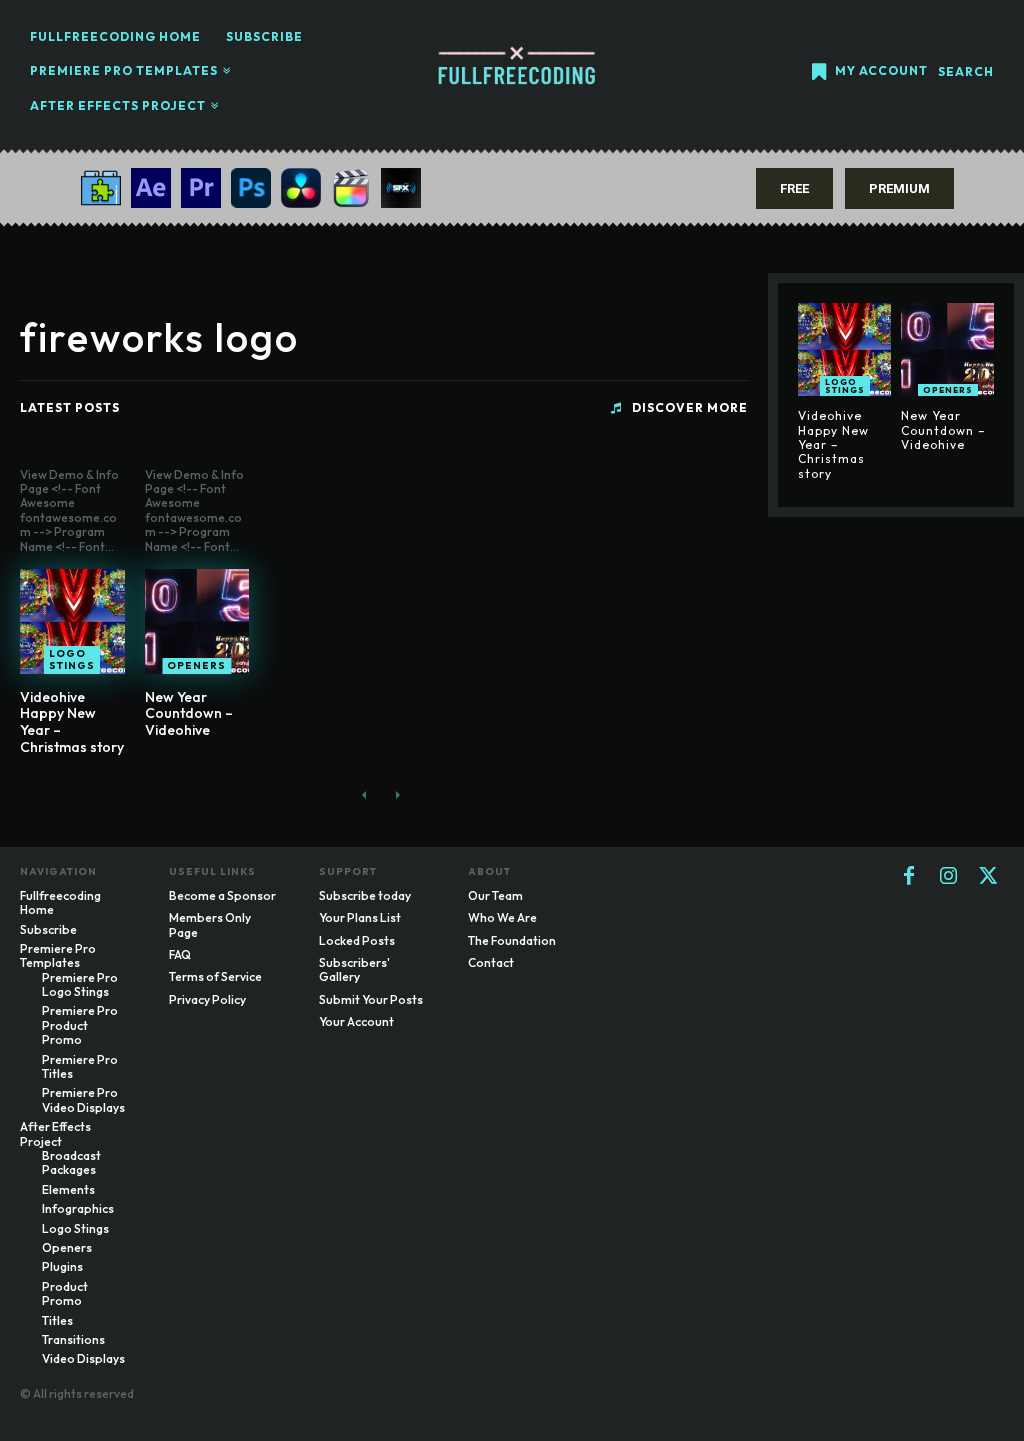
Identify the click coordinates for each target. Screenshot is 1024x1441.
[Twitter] (989, 877)
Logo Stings (72, 659)
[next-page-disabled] (396, 794)
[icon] (819, 73)
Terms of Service (215, 976)
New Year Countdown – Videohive (189, 714)
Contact (491, 962)
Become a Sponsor (222, 895)
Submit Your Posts (371, 999)
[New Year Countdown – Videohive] (197, 621)
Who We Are (502, 917)
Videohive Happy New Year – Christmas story (72, 722)
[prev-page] (364, 794)
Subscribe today (365, 895)
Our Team (495, 895)
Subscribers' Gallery (354, 969)
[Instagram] (949, 877)
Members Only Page (210, 924)
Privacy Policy (207, 999)
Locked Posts (357, 940)
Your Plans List (360, 917)
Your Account (356, 1021)
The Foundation (512, 940)
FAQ (180, 954)
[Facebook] (909, 877)
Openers (196, 665)
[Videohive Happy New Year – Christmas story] (72, 621)
